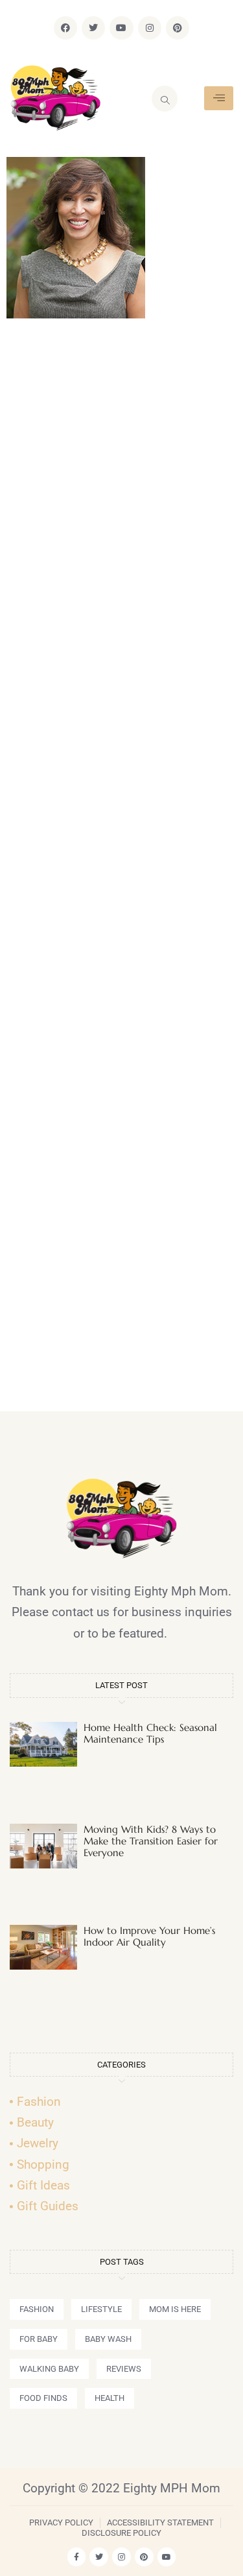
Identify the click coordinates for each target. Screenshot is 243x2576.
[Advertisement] (121, 871)
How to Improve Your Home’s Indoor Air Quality (149, 1936)
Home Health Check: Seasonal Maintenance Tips (150, 1733)
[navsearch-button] (165, 99)
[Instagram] (150, 28)
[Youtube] (121, 28)
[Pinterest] (178, 28)
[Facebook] (65, 28)
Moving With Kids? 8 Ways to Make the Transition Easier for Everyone (151, 1841)
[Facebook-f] (77, 2557)
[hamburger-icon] (219, 98)
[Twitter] (93, 28)
